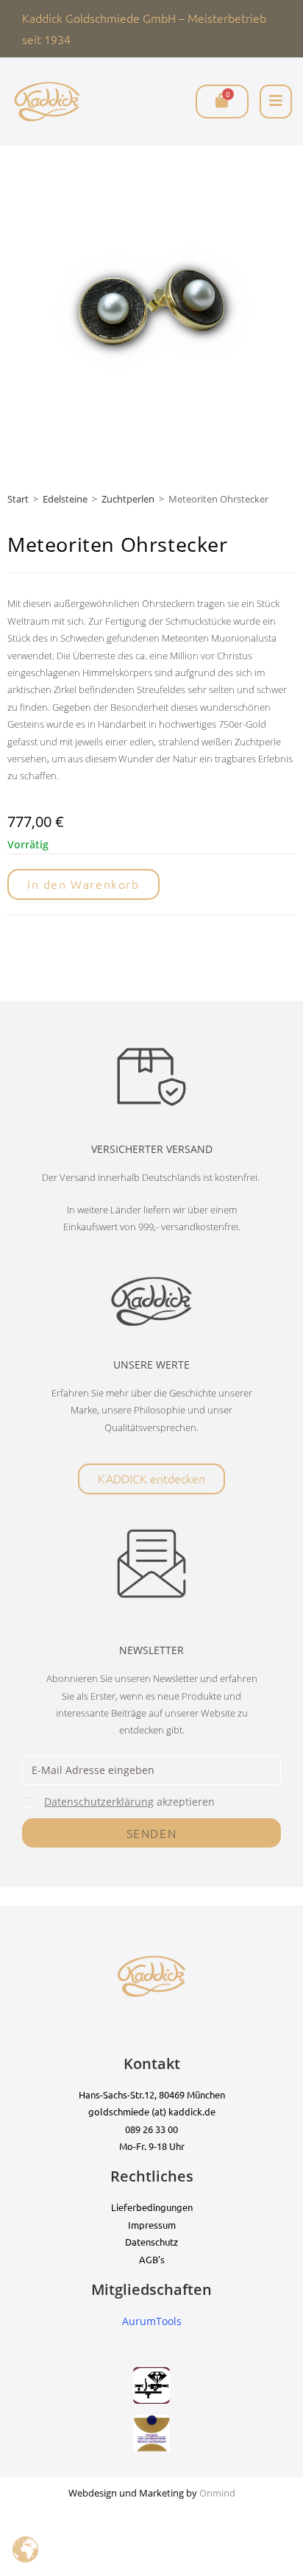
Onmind (217, 2493)
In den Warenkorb (83, 884)
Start (18, 499)
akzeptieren (129, 1802)
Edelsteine (65, 499)
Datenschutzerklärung (99, 1802)
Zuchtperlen (128, 499)
